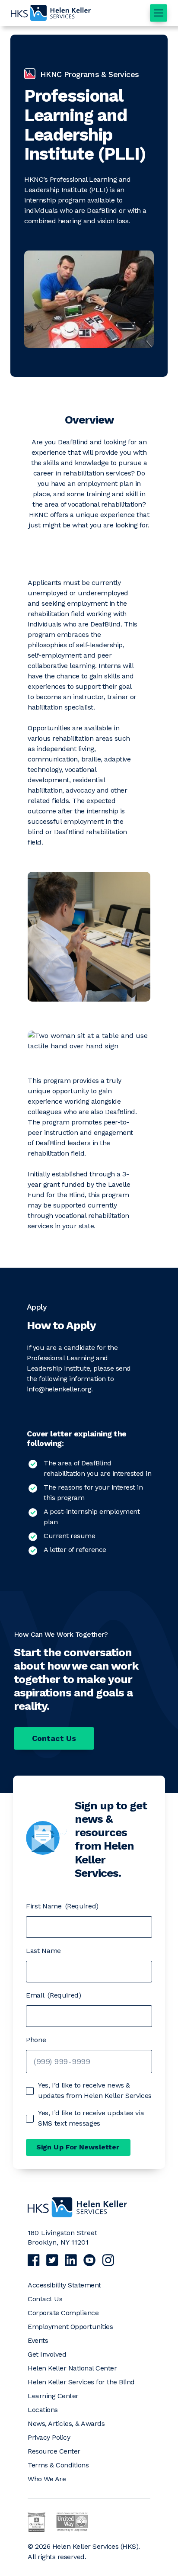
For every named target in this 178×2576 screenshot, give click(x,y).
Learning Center (53, 2396)
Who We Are (47, 2479)
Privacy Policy (49, 2437)
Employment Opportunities (70, 2327)
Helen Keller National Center (72, 2368)
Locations (43, 2410)
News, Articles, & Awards (66, 2423)
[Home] (77, 2216)
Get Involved (47, 2354)
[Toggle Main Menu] (159, 13)
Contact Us (54, 1738)
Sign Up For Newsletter (78, 2147)
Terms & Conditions (58, 2465)
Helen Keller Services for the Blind (81, 2382)
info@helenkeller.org (59, 1389)
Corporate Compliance (63, 2313)
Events (38, 2340)
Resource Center (54, 2451)
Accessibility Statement (64, 2285)
